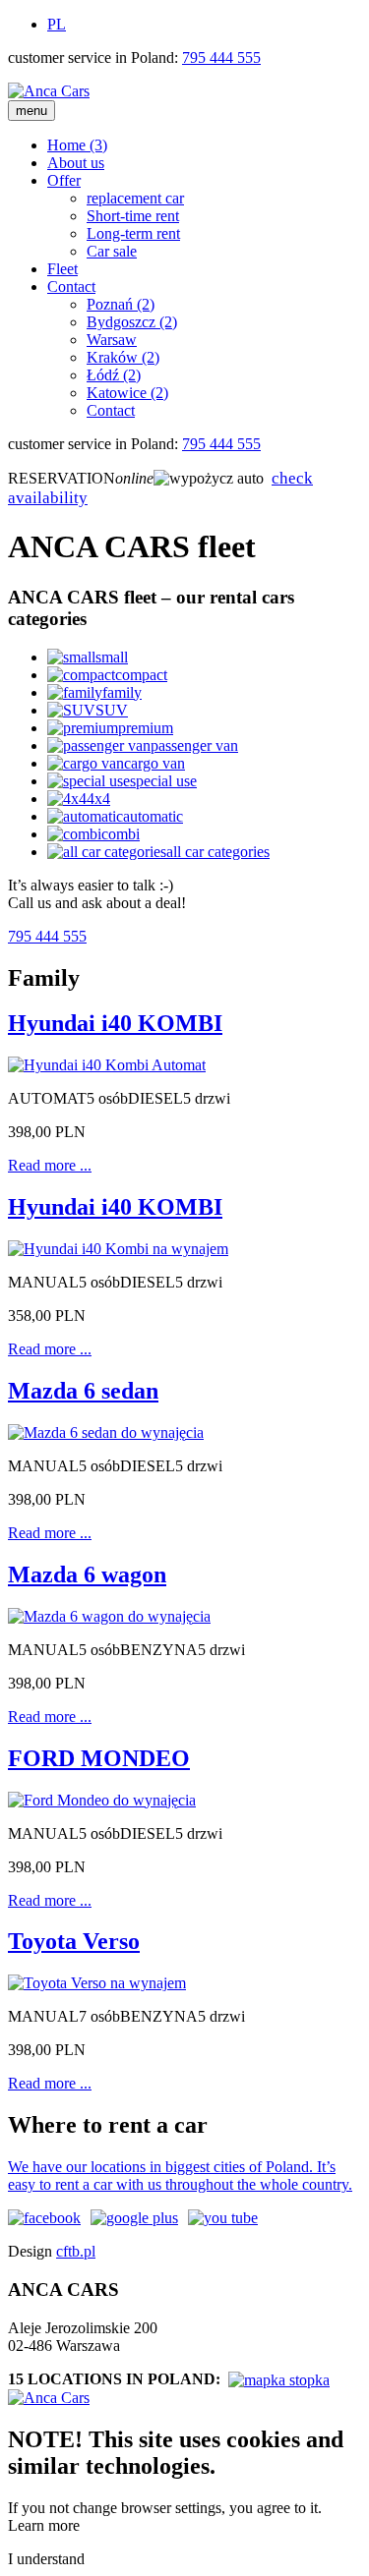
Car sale (112, 251)
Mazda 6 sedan (83, 1391)
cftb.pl (76, 2251)
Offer (64, 180)
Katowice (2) (127, 393)
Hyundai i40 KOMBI (115, 1023)
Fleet (62, 269)
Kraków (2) (123, 357)
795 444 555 (221, 57)
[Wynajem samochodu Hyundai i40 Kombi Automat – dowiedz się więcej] (107, 1065)
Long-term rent (133, 233)
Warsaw (112, 340)
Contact (71, 286)
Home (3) (77, 145)
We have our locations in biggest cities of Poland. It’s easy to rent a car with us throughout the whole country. (180, 2175)
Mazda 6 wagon (87, 1574)
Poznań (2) (121, 304)
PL (57, 24)
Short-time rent (133, 216)
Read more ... (50, 1165)
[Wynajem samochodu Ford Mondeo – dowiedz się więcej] (102, 1800)
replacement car (135, 198)
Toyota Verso (74, 1941)
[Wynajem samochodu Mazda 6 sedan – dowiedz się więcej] (106, 1432)
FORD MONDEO (99, 1758)
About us (76, 163)
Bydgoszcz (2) (132, 322)
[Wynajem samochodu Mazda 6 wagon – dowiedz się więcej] (109, 1616)
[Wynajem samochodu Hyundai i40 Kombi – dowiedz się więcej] (118, 1249)
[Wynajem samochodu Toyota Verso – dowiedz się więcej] (97, 1983)
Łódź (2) (114, 375)
